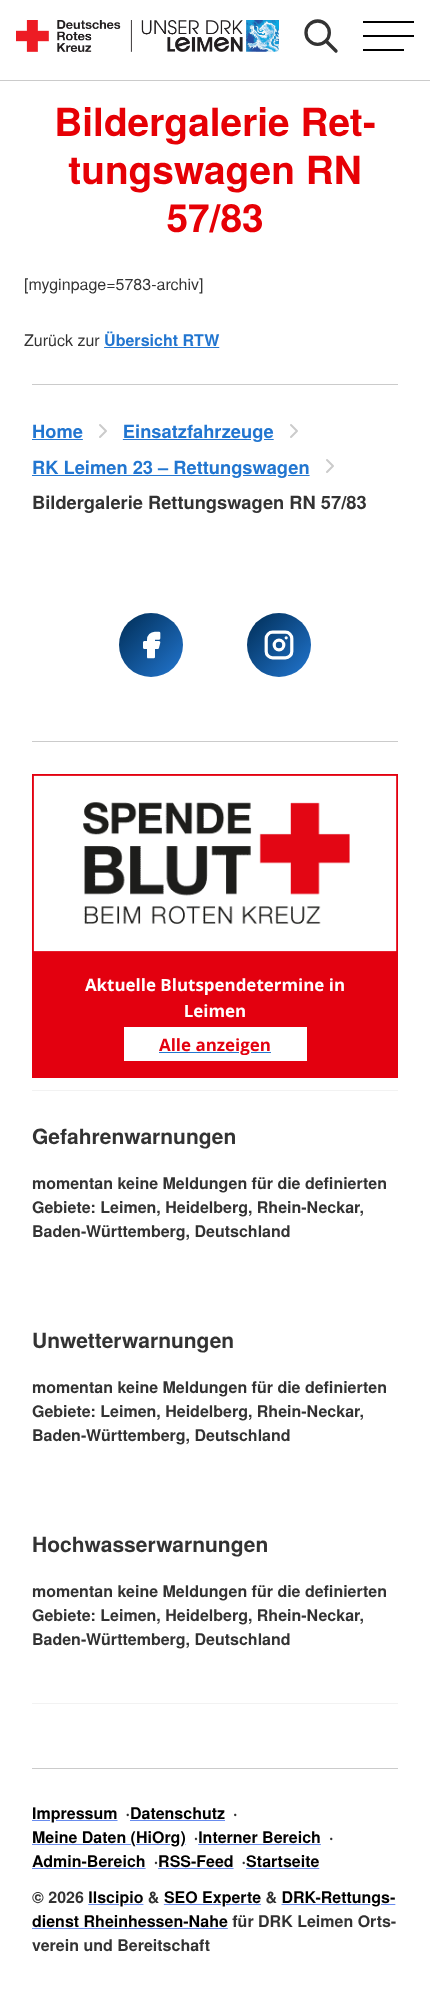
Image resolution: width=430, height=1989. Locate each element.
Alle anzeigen (215, 1044)
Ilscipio (115, 1896)
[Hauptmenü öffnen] (388, 36)
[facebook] (151, 645)
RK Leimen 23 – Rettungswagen (171, 466)
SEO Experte (212, 1896)
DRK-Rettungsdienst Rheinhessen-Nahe (213, 1908)
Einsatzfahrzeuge (198, 430)
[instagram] (279, 645)
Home (57, 430)
